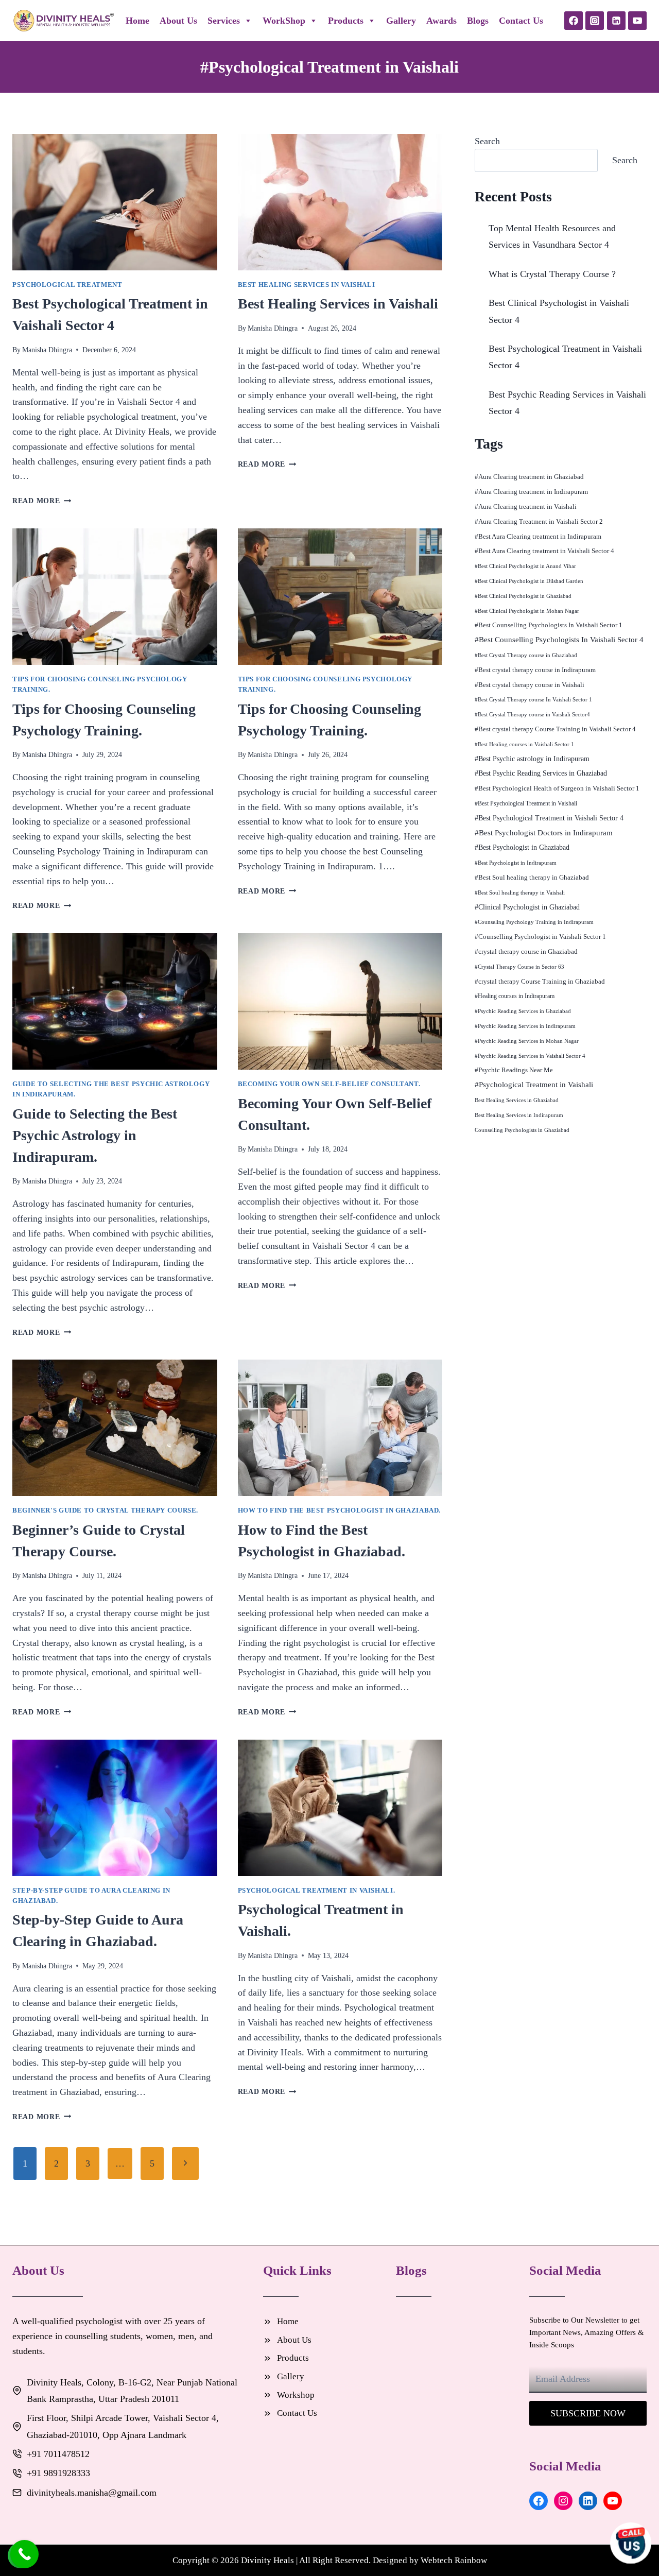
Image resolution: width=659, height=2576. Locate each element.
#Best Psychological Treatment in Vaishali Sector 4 (549, 818)
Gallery (401, 21)
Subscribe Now (588, 2413)
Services (224, 21)
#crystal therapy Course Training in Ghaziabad (540, 981)
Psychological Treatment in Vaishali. (317, 1891)
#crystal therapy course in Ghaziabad (526, 951)
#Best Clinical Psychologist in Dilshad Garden (529, 581)
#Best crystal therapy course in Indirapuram (535, 670)
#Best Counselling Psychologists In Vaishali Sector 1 (549, 625)
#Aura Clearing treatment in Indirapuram (531, 492)
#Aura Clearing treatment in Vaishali (526, 506)
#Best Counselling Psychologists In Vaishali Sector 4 (559, 640)
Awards (441, 21)
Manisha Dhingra (47, 350)
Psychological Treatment (67, 285)
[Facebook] (574, 21)
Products (346, 21)
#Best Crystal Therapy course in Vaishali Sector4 (532, 715)
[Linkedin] (616, 21)
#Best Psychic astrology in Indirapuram (532, 759)
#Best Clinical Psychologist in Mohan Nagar (527, 611)
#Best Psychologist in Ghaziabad (522, 847)
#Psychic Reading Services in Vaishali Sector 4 (530, 1056)
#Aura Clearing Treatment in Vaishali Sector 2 (539, 521)
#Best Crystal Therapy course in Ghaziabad (526, 655)
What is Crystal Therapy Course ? (552, 274)
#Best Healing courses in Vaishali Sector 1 (524, 744)
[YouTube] (637, 21)
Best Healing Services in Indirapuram (519, 1115)
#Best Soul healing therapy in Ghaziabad (532, 877)
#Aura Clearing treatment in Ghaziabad (529, 477)
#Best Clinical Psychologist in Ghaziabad (523, 596)
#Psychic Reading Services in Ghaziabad (523, 1011)
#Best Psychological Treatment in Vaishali (526, 803)
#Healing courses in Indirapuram (515, 996)
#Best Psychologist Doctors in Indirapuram (544, 833)
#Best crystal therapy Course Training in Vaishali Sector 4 (555, 729)
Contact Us (521, 21)
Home (137, 21)
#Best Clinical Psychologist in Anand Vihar (525, 566)
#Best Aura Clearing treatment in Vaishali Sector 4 (544, 551)
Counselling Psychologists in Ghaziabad (522, 1130)
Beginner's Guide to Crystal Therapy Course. (105, 1510)
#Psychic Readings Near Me (514, 1070)
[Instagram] (595, 21)
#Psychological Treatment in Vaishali (534, 1085)
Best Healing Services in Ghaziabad (517, 1100)
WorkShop (284, 21)
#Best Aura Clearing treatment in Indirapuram (538, 536)
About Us (178, 21)
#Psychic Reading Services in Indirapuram (525, 1026)
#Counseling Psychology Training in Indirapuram (534, 922)
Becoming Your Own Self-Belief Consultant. (329, 1084)
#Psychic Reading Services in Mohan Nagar (527, 1041)
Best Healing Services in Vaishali (307, 285)
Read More (42, 501)
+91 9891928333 (58, 2473)
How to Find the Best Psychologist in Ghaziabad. (340, 1510)
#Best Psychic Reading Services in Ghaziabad (541, 773)
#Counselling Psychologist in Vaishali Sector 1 (540, 937)
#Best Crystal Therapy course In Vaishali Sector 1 (533, 700)
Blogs (478, 21)
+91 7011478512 (58, 2454)
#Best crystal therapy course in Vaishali (530, 685)
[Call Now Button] (24, 2554)
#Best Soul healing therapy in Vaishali (520, 892)
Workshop (296, 2395)
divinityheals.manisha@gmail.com (92, 2493)
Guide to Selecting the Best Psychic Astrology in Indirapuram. (95, 1135)
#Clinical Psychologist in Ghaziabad (527, 907)
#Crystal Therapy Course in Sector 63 (519, 967)
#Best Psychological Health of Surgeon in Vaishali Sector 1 (557, 788)
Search (487, 141)
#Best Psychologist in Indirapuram (516, 863)
